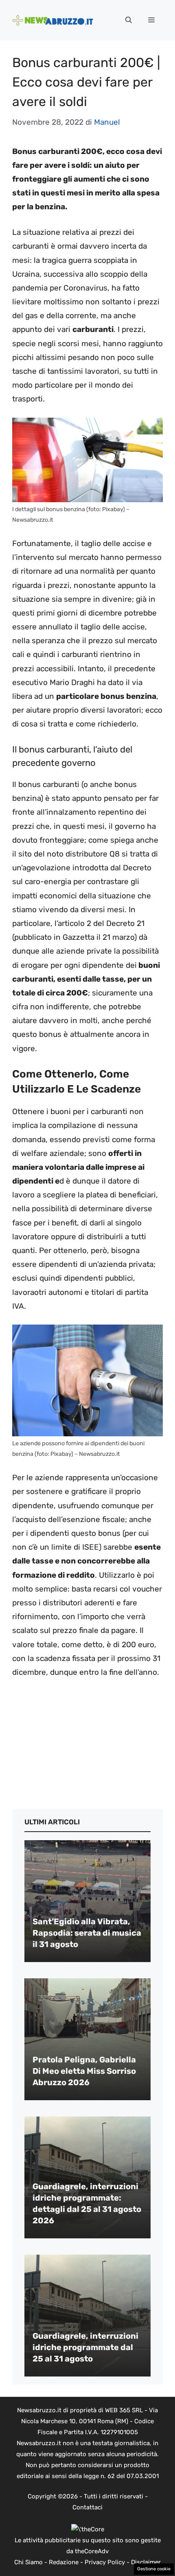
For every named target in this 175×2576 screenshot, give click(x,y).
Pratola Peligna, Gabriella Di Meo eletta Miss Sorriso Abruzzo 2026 (84, 2071)
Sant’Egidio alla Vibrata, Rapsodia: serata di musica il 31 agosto (87, 1933)
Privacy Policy (105, 2562)
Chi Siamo (28, 2562)
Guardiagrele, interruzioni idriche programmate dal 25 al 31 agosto (85, 2347)
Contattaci (87, 2507)
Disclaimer (146, 2562)
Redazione (64, 2562)
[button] (129, 20)
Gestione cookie (154, 2569)
